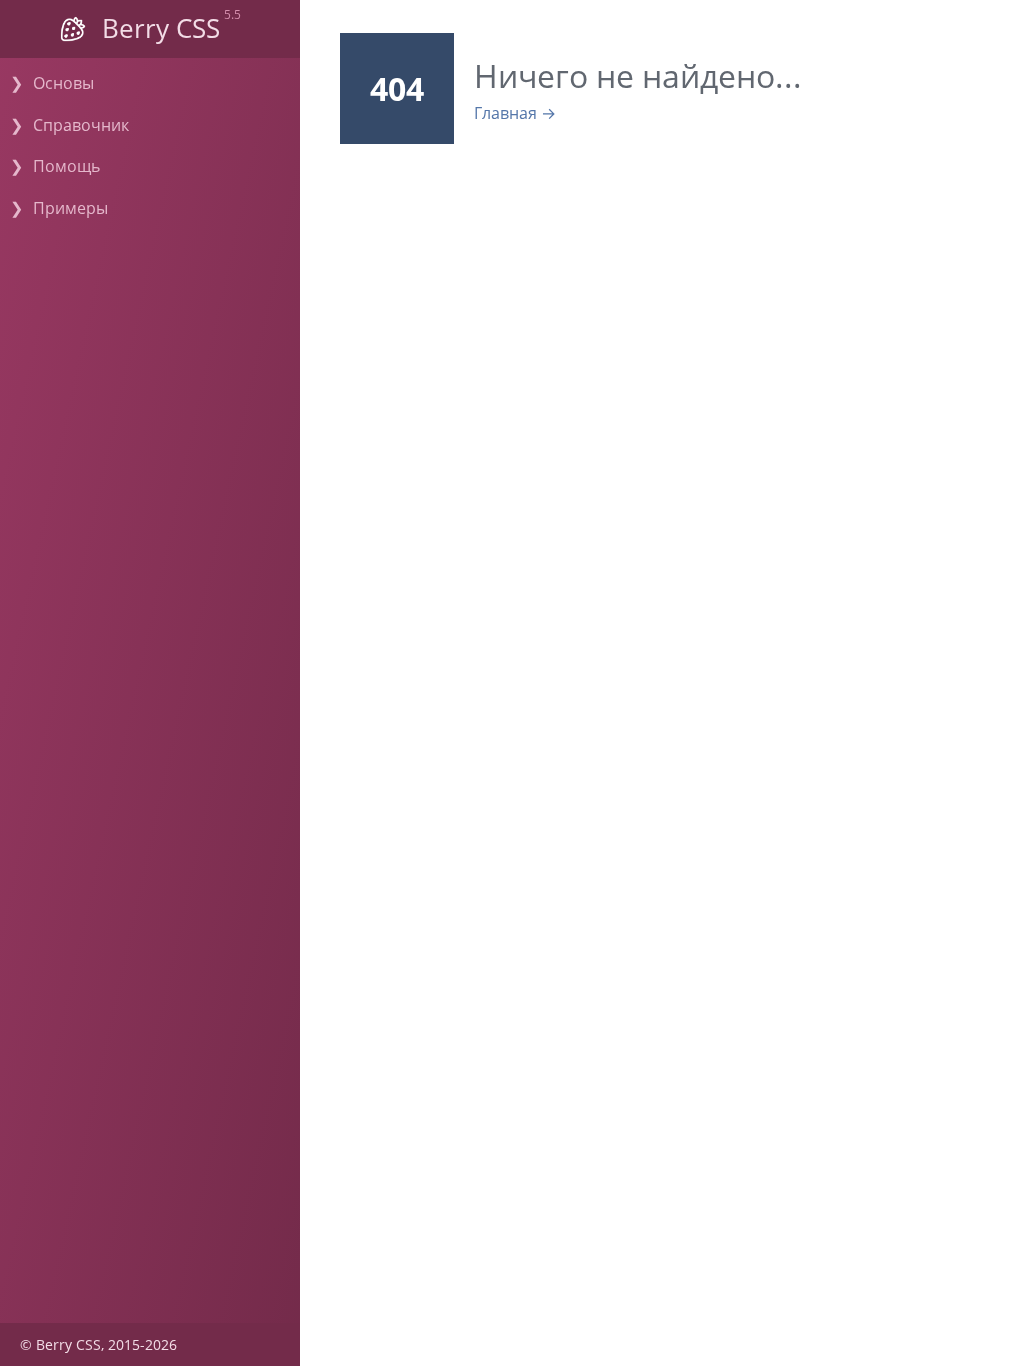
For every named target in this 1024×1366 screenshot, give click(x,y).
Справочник (81, 125)
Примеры (70, 208)
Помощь (66, 166)
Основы (63, 83)
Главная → (515, 113)
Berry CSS (161, 28)
